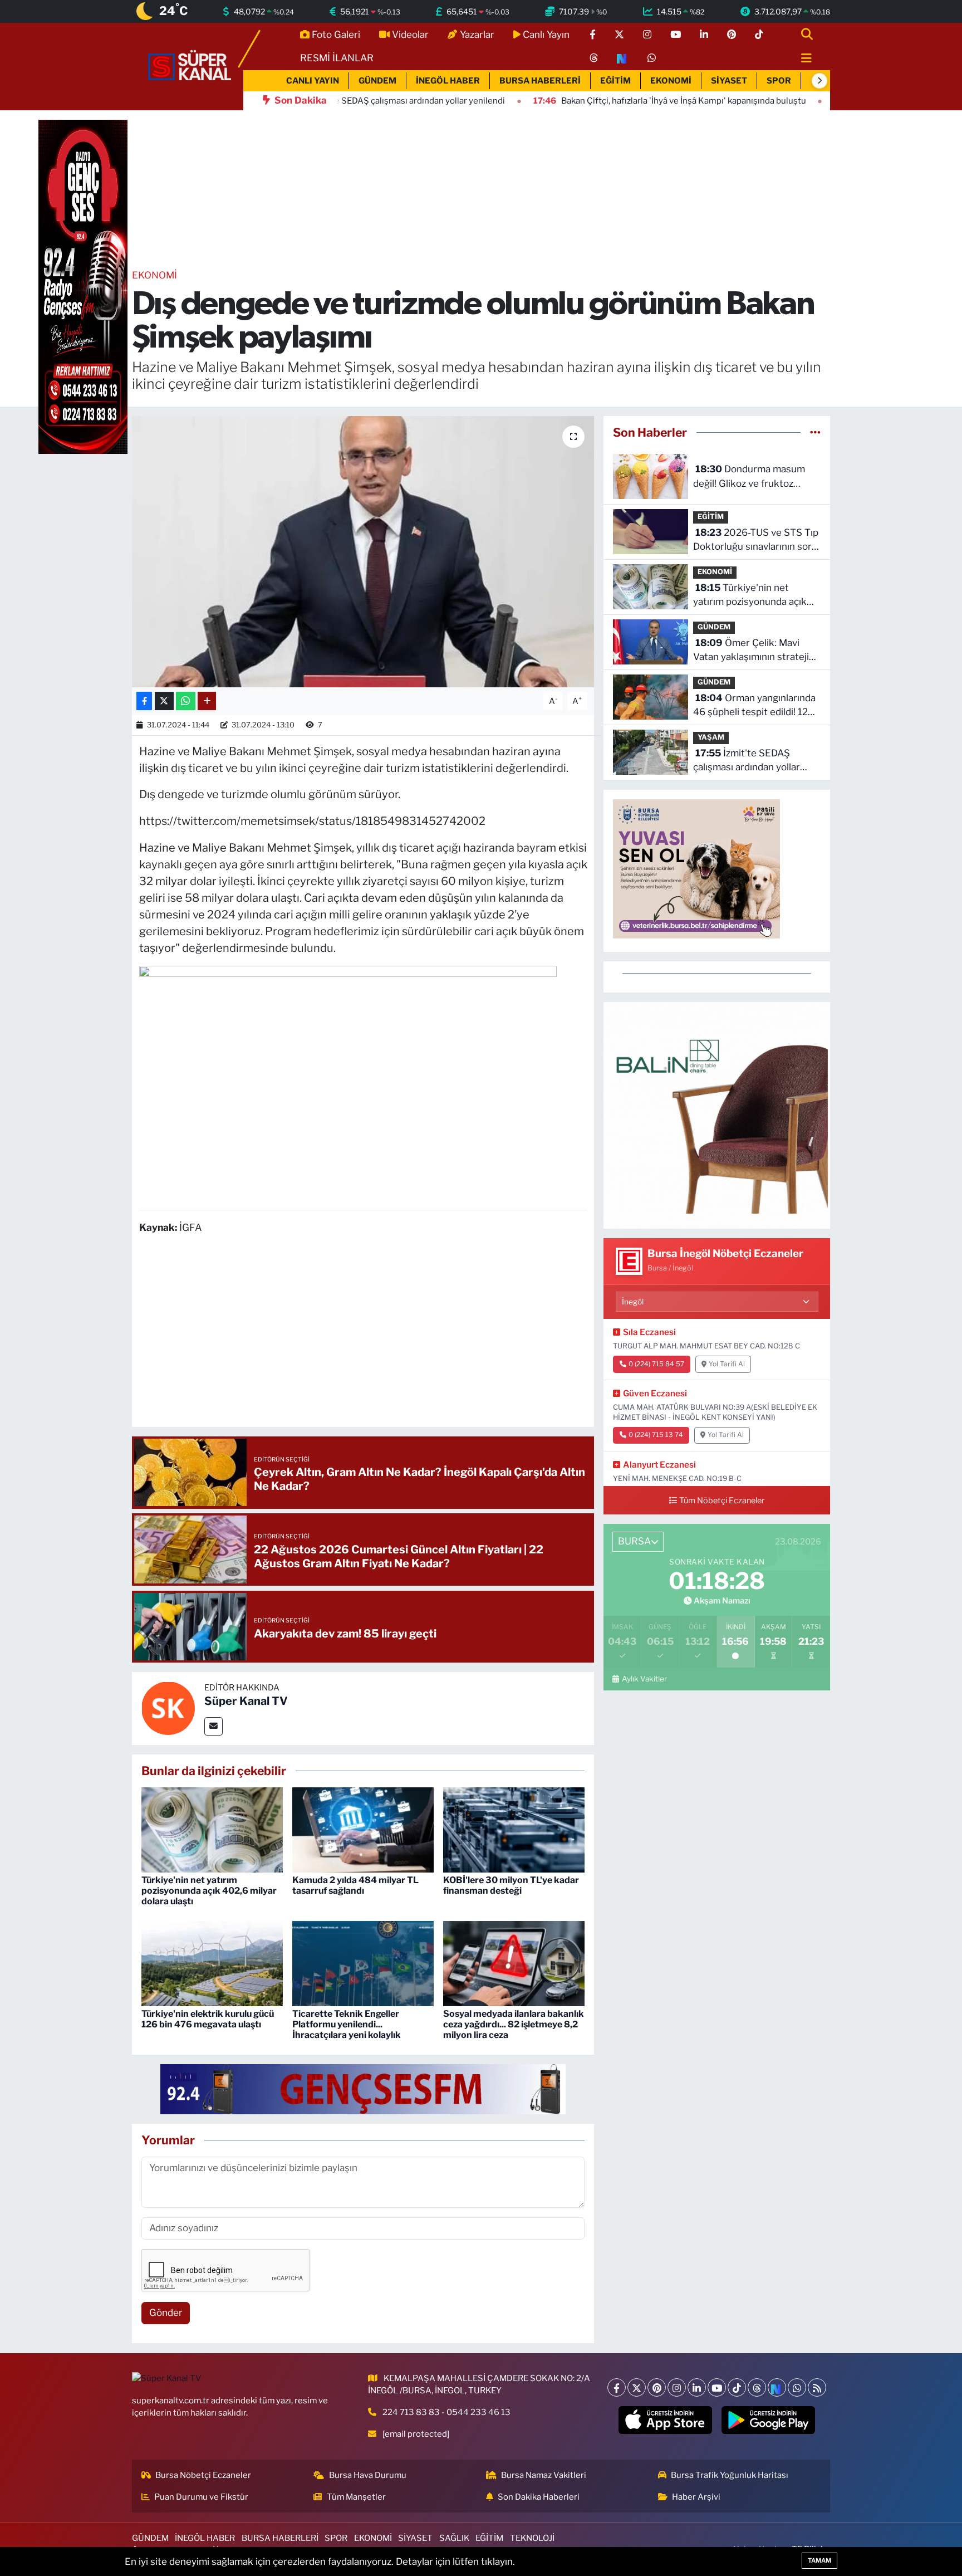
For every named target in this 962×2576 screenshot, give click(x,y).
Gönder (166, 2313)
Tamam (819, 2560)
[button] (819, 81)
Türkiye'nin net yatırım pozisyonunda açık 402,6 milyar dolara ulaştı (209, 1891)
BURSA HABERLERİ (540, 81)
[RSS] (817, 2387)
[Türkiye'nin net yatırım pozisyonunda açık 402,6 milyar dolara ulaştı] (212, 1829)
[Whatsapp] (797, 2387)
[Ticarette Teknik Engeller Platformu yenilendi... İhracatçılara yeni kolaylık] (363, 1963)
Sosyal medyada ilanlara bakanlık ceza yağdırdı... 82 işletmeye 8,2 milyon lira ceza (514, 2024)
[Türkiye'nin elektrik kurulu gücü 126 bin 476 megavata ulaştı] (212, 1963)
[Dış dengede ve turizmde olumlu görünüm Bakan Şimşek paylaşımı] (363, 552)
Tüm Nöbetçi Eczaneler (722, 1500)
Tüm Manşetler (356, 2497)
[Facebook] (617, 2387)
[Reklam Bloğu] (717, 1115)
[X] (637, 2387)
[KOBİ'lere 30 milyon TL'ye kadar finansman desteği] (514, 1829)
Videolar (410, 35)
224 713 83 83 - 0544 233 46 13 (446, 2412)
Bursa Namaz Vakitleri (544, 2475)
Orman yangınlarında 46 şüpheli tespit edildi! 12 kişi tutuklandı (754, 706)
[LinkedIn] (697, 2387)
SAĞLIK (454, 2538)
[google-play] (769, 2420)
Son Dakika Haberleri (539, 2497)
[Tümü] (815, 432)
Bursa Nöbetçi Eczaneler (203, 2475)
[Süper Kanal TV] (190, 66)
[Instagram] (677, 2387)
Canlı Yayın (546, 35)
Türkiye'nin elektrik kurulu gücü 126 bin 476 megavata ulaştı (208, 2019)
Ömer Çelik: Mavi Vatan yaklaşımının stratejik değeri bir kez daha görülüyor (754, 651)
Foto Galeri (336, 35)
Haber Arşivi (696, 2497)
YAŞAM (711, 737)
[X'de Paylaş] (164, 701)
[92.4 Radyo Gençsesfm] (83, 286)
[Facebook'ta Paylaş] (144, 701)
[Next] (777, 2387)
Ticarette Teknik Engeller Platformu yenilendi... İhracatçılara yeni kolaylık (347, 2024)
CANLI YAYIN (313, 81)
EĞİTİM (615, 81)
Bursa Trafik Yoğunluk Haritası (730, 2475)
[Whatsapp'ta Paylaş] (186, 701)
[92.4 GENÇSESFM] (363, 2088)
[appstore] (666, 2420)
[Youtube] (717, 2387)
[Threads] (757, 2387)
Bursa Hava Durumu (368, 2475)
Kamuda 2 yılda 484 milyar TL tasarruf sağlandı (355, 1885)
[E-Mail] (213, 1726)
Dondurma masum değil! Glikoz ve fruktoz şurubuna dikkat (749, 477)
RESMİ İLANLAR (337, 58)
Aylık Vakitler (644, 1679)
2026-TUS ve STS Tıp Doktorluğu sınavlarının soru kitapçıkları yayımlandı (756, 541)
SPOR (779, 81)
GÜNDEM (377, 81)
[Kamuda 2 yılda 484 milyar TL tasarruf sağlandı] (363, 1829)
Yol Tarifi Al (727, 1364)
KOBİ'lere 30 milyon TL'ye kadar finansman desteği (511, 1885)
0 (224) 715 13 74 (656, 1435)
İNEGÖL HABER (448, 81)
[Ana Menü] (802, 59)
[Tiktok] (737, 2387)
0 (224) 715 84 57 (656, 1364)
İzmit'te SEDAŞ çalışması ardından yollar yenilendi (747, 761)
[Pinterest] (657, 2387)
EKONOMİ (671, 81)
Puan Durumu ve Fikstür (201, 2497)
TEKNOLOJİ (532, 2538)
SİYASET (729, 81)
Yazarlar (477, 35)
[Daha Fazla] (207, 701)
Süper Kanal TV (246, 1701)
